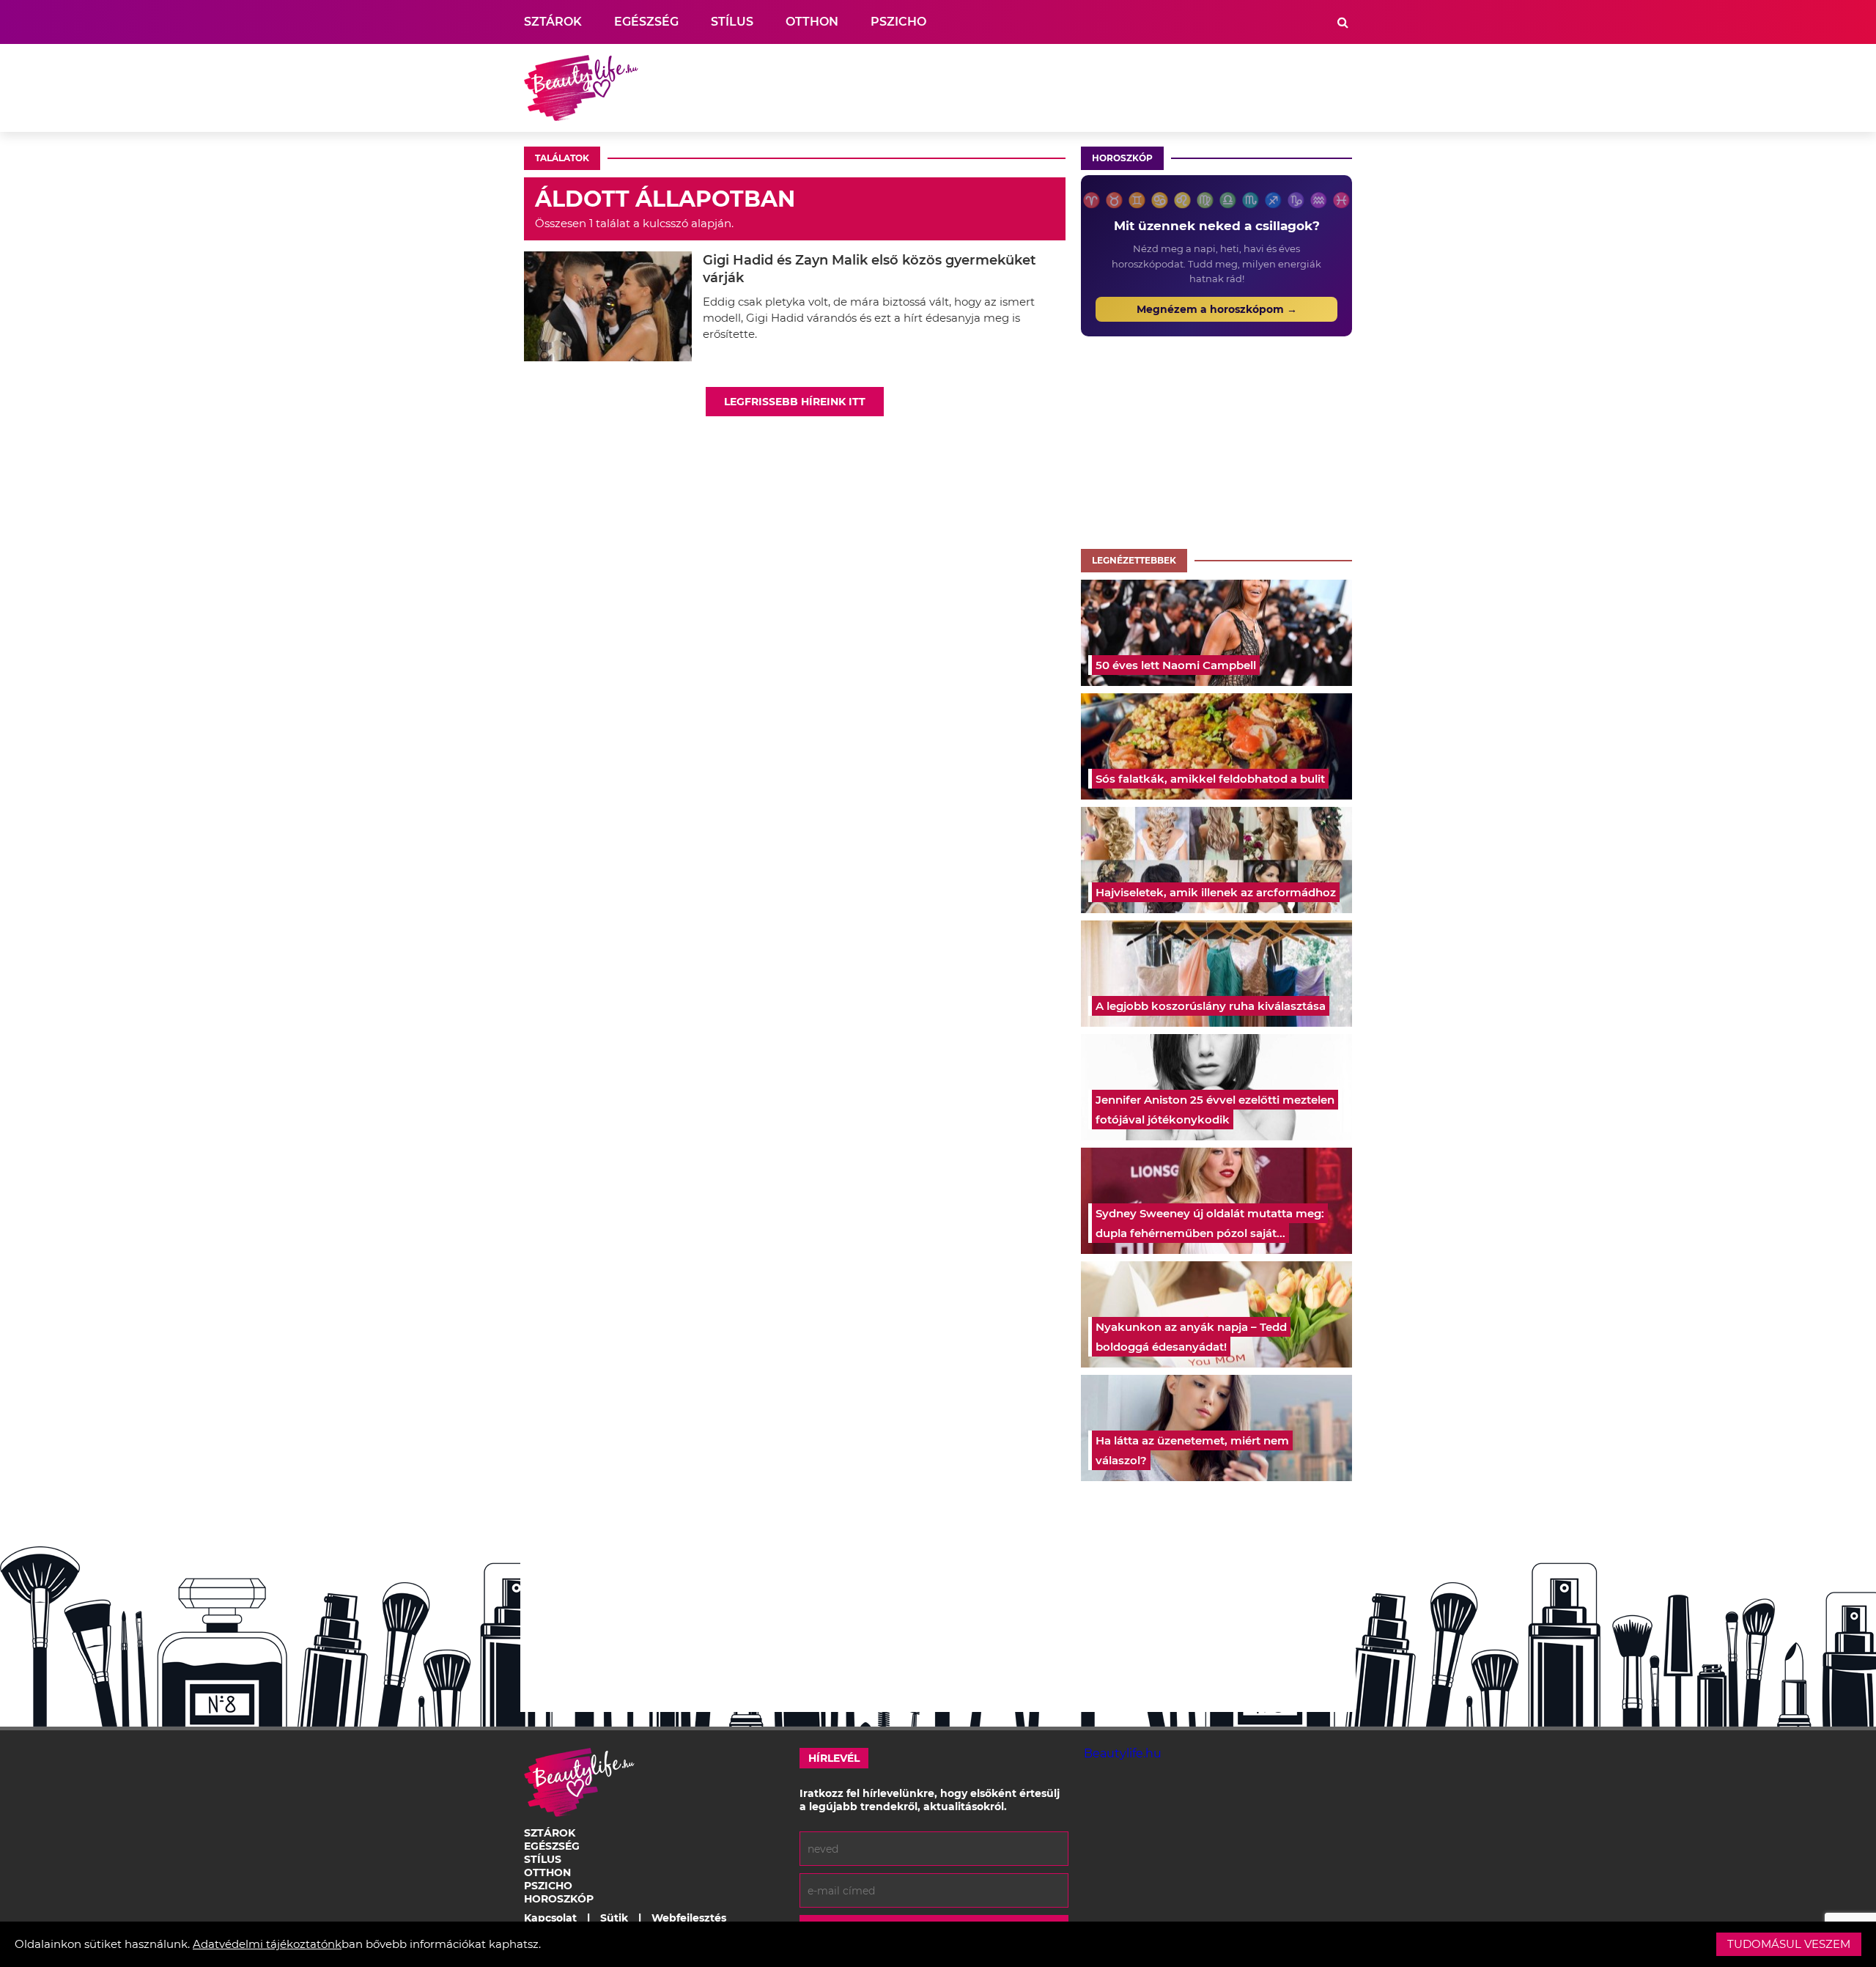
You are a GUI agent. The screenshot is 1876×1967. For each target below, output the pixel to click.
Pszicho (898, 22)
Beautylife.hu (1123, 1753)
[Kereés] (1343, 22)
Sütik (614, 1918)
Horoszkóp (1122, 158)
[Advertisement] (1085, 88)
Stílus (732, 22)
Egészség (646, 22)
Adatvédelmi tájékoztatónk (267, 1944)
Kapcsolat (550, 1918)
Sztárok (553, 22)
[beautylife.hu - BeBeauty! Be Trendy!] (581, 88)
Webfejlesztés (689, 1918)
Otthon (812, 22)
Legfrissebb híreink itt (795, 402)
